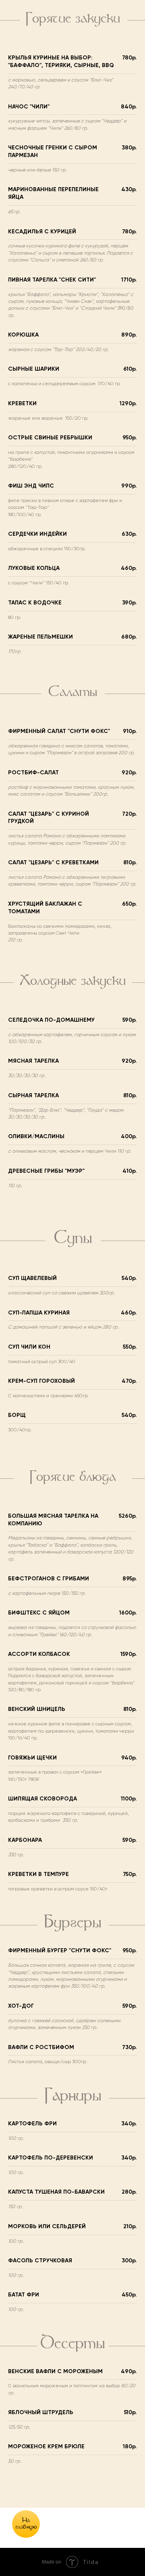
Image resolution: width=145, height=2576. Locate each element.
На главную (26, 2524)
